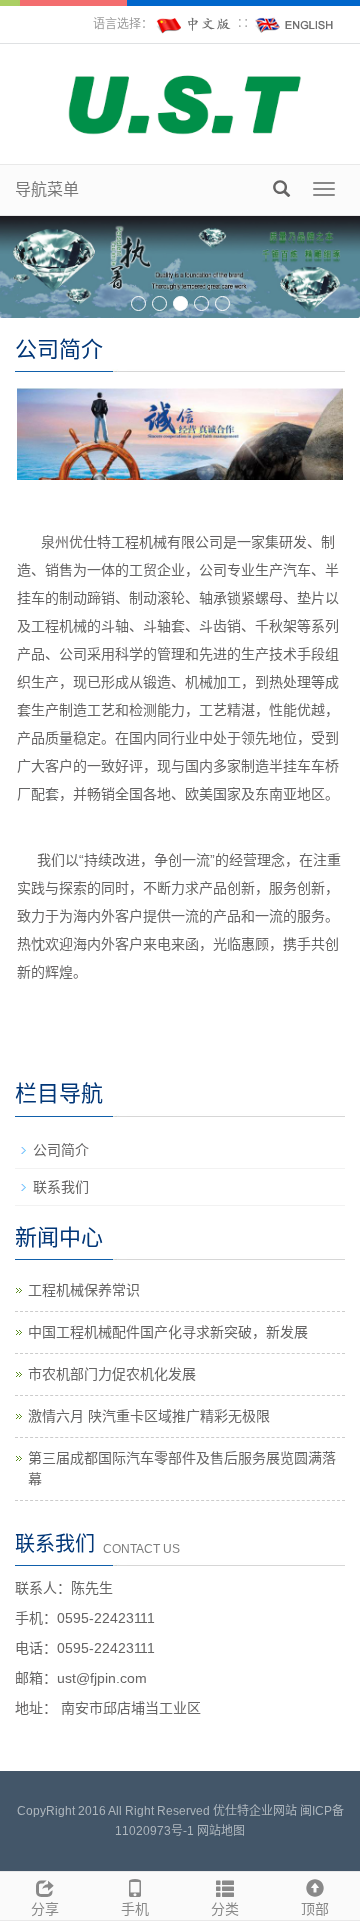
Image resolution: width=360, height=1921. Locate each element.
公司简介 (61, 1150)
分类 (225, 1909)
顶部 (315, 1909)
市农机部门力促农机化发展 (112, 1374)
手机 (135, 1909)
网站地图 (221, 1831)
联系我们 (61, 1187)
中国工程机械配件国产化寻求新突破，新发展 (168, 1332)
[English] (295, 24)
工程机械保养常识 (84, 1290)
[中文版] (195, 24)
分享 (45, 1909)
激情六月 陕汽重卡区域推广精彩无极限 (149, 1416)
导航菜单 (47, 189)
